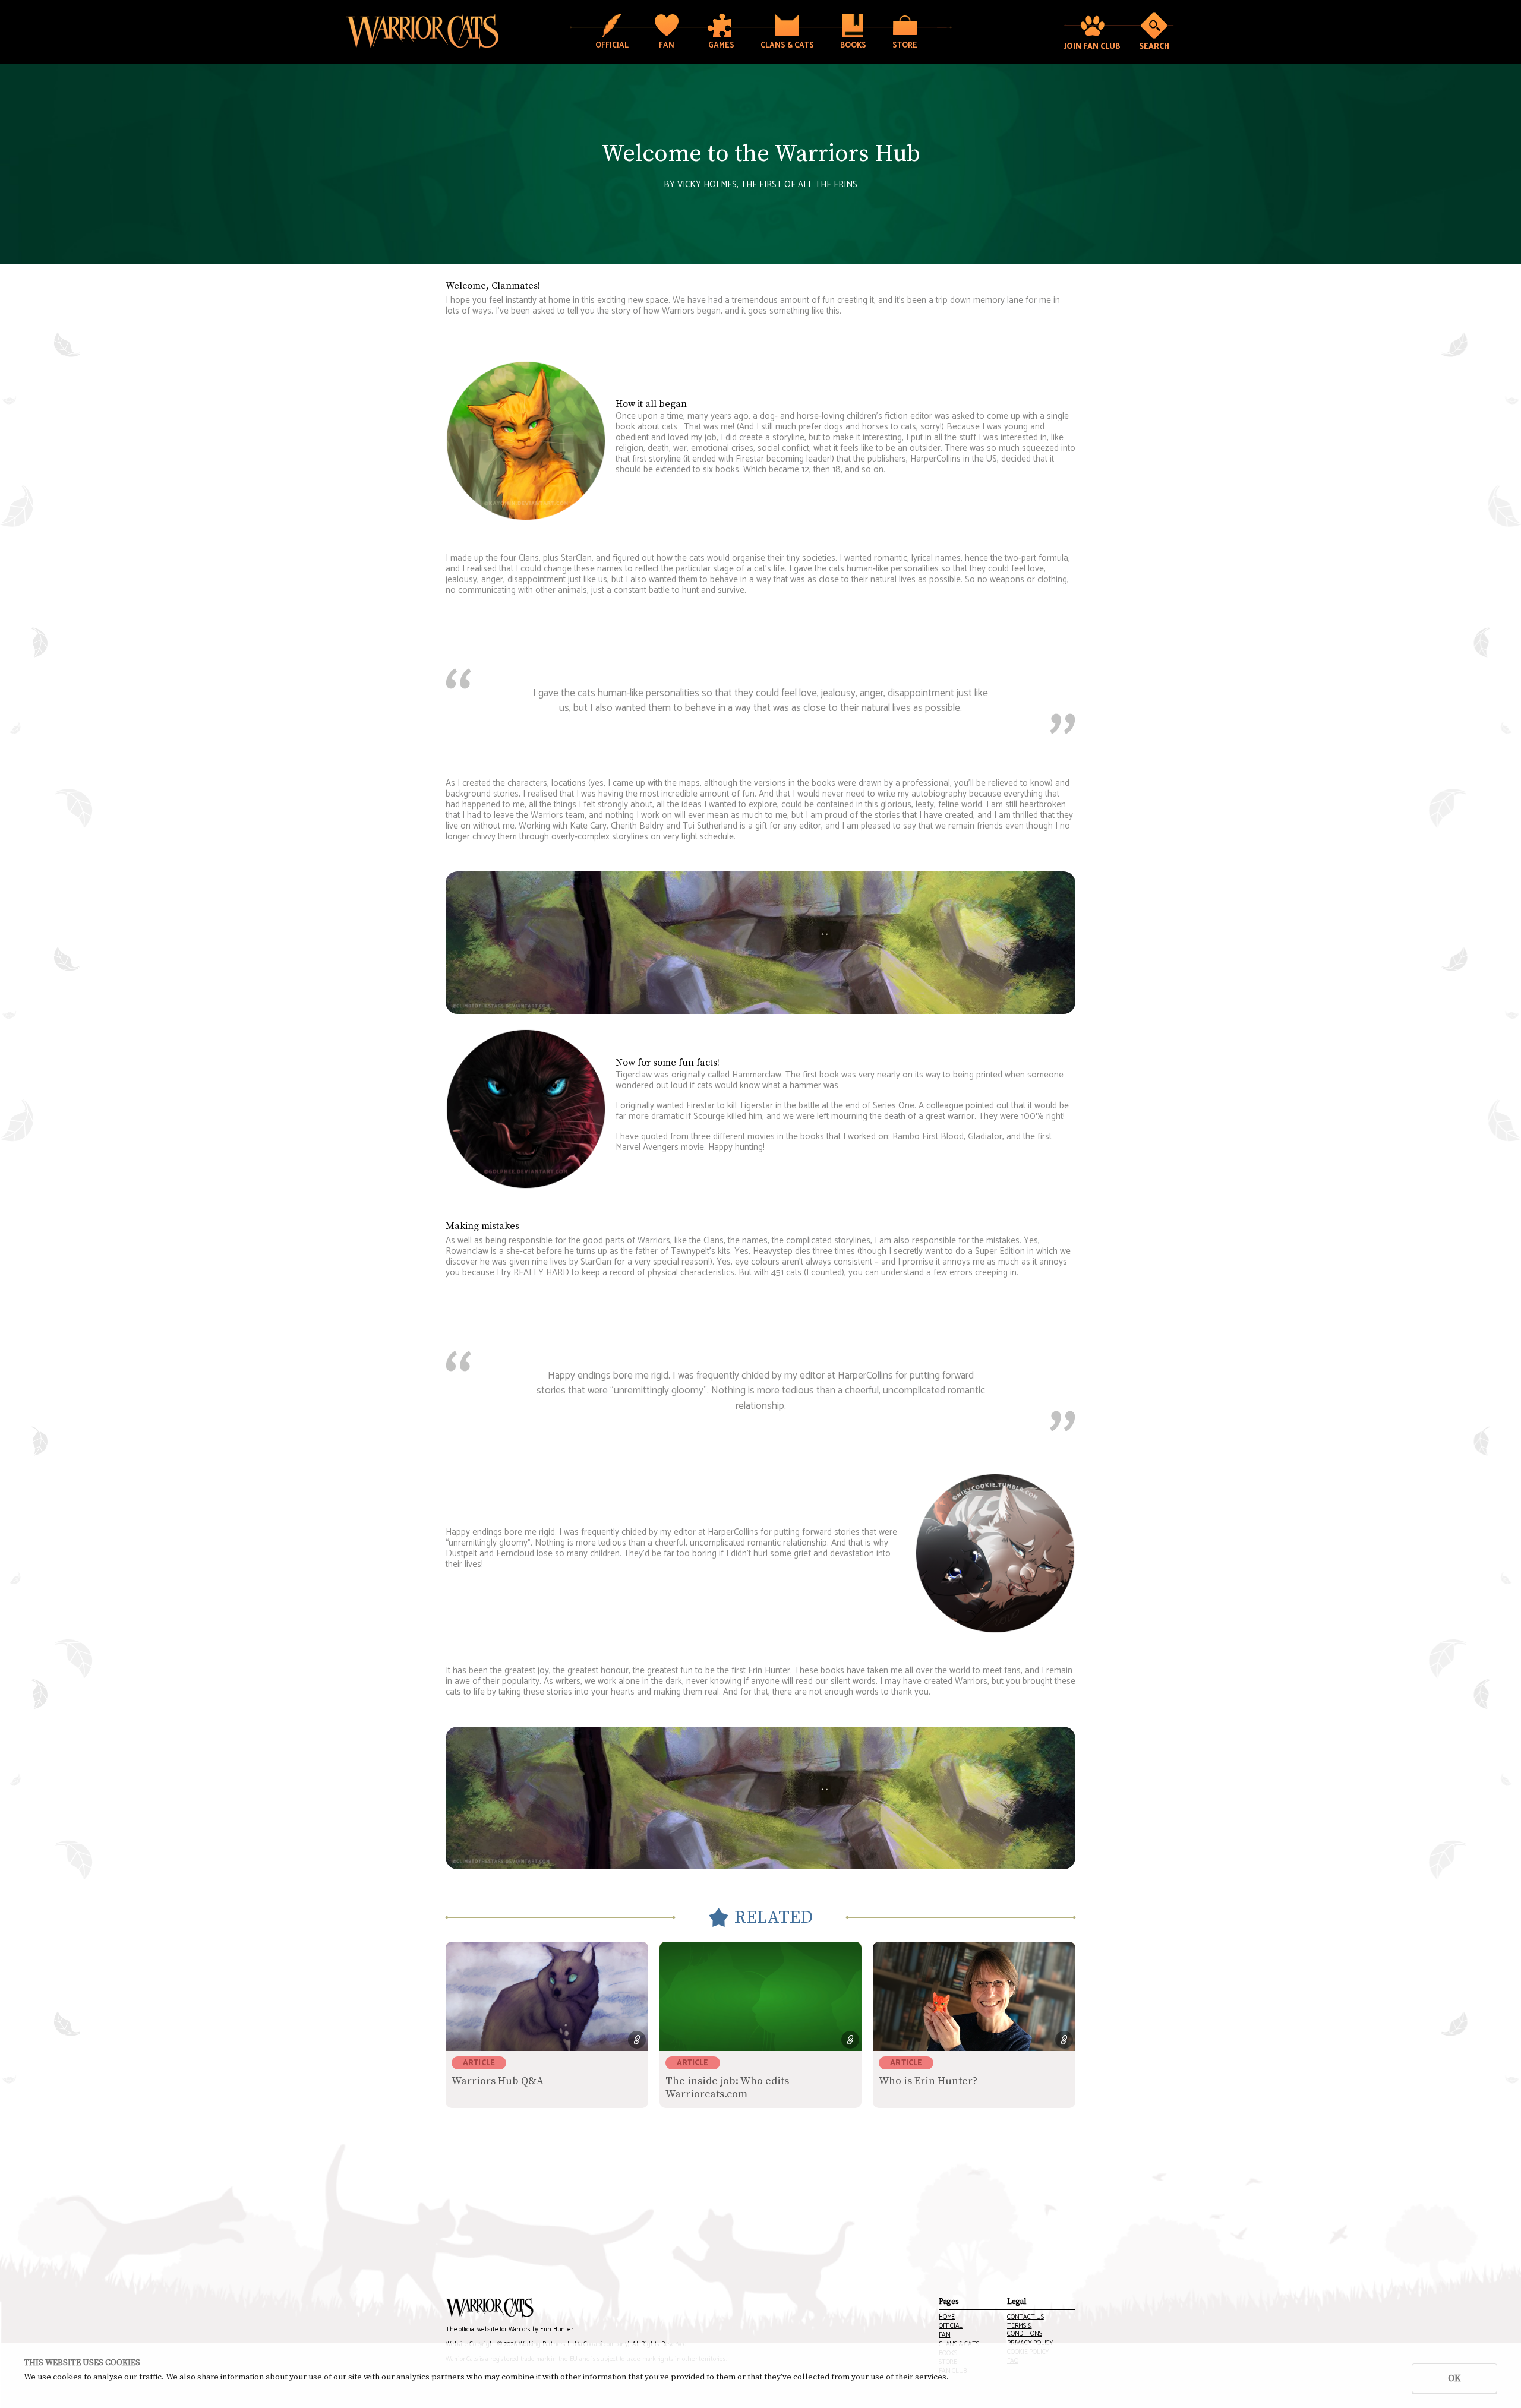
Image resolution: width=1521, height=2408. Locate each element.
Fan (944, 2335)
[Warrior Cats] (490, 2308)
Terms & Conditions (1025, 2330)
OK (1454, 2378)
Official (951, 2326)
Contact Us (1025, 2317)
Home (947, 2317)
